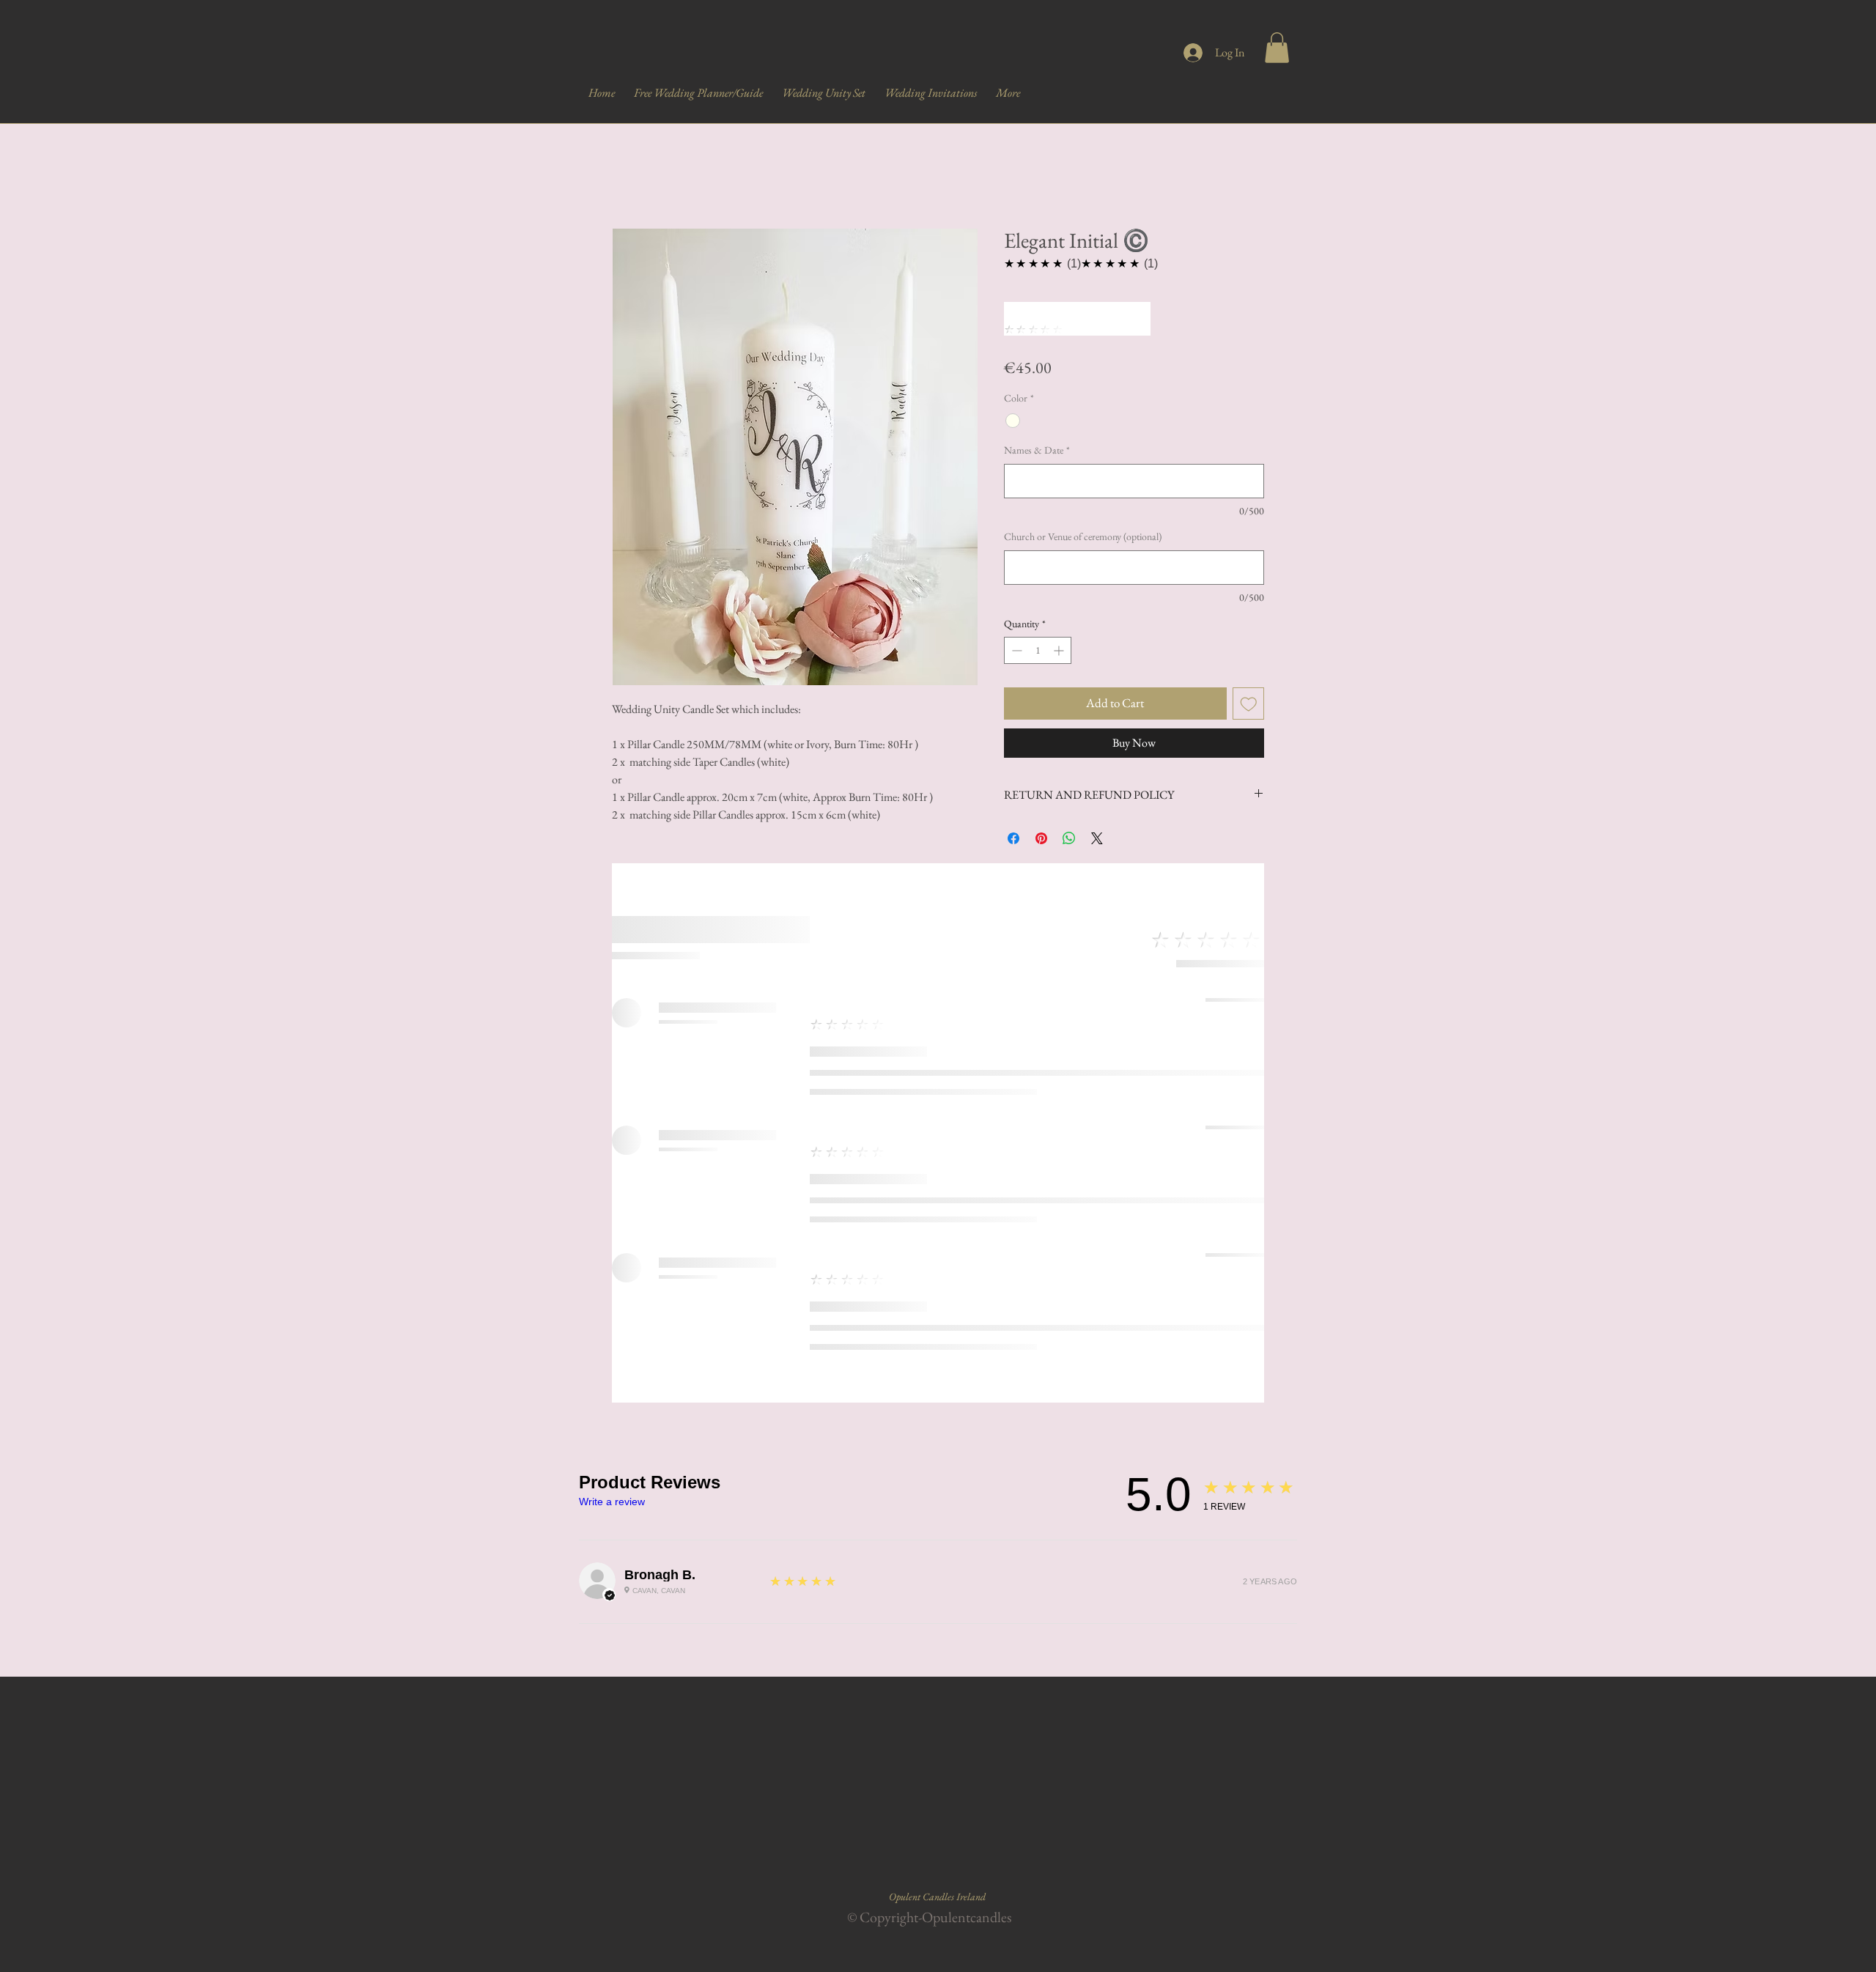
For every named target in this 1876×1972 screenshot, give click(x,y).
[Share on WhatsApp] (1069, 838)
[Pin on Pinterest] (1041, 838)
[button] (1277, 48)
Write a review (612, 1502)
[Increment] (1060, 650)
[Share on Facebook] (1013, 838)
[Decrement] (1015, 650)
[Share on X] (1097, 838)
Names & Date (1037, 450)
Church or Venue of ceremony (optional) (1083, 536)
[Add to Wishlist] (1249, 704)
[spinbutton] (1038, 650)
